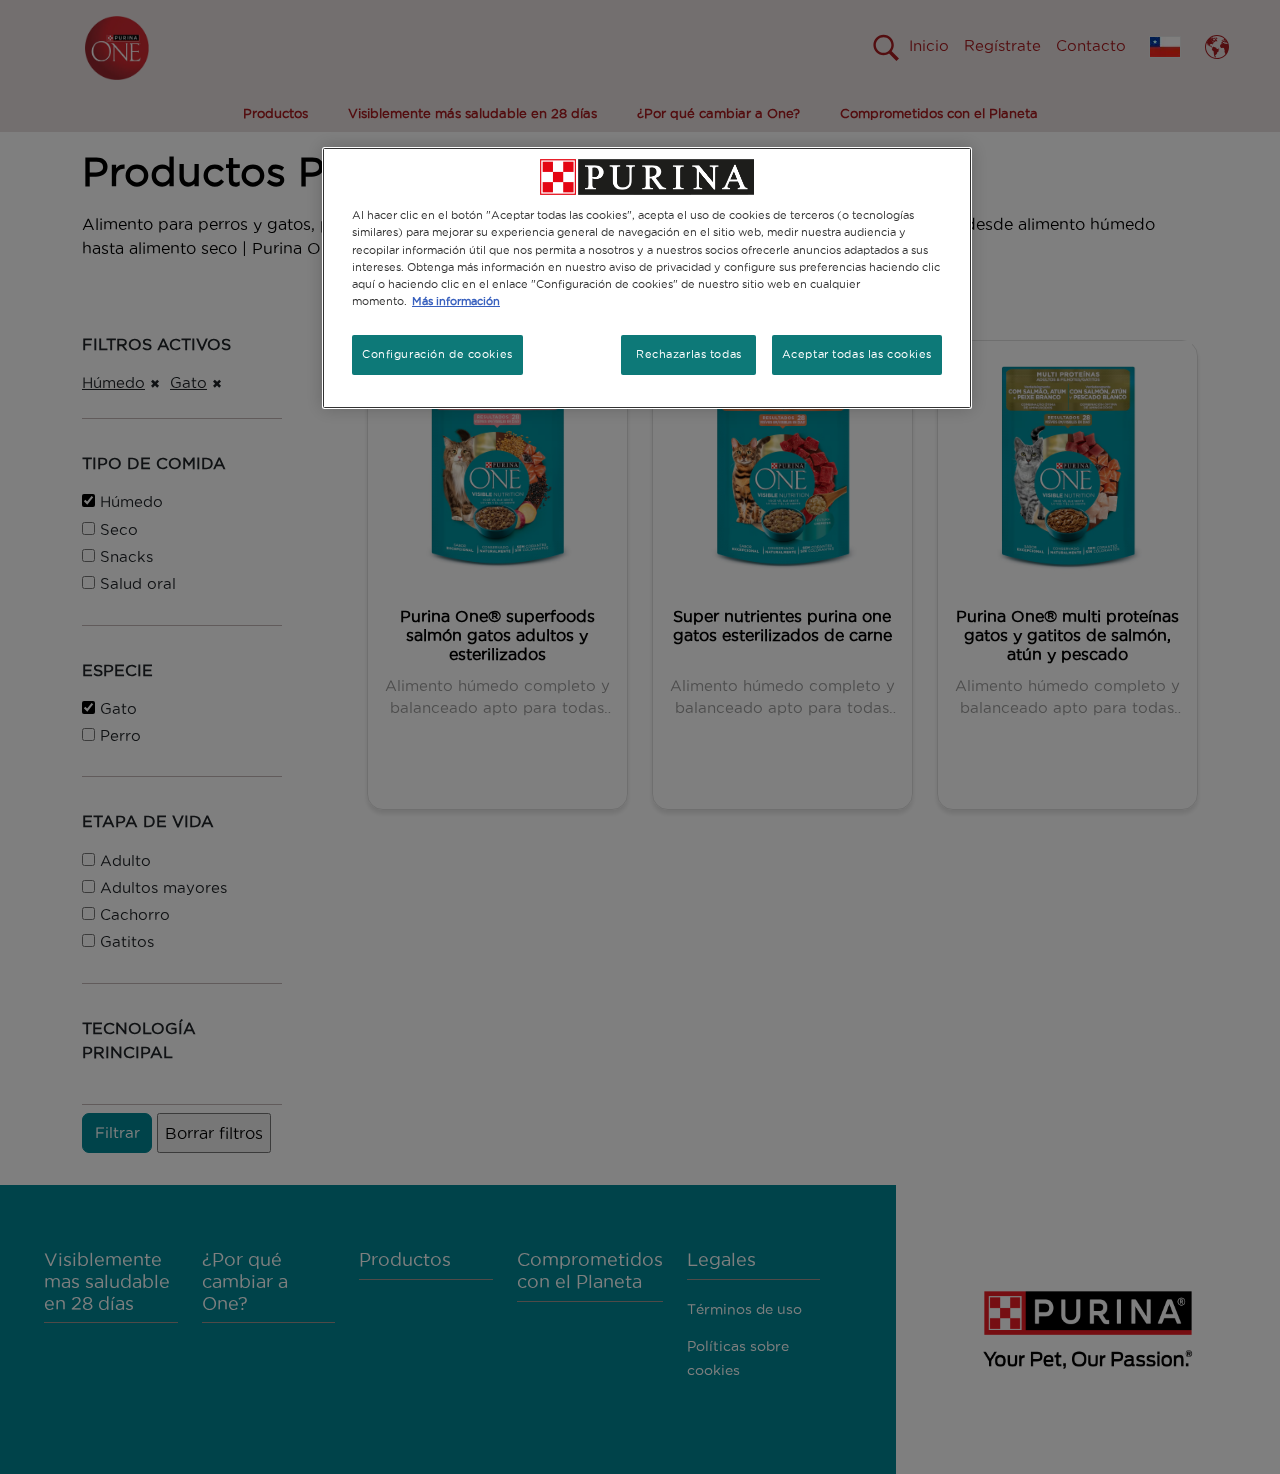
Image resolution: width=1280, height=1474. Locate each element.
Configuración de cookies (437, 354)
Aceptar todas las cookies (857, 354)
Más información (456, 301)
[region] (647, 277)
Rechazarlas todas (689, 354)
